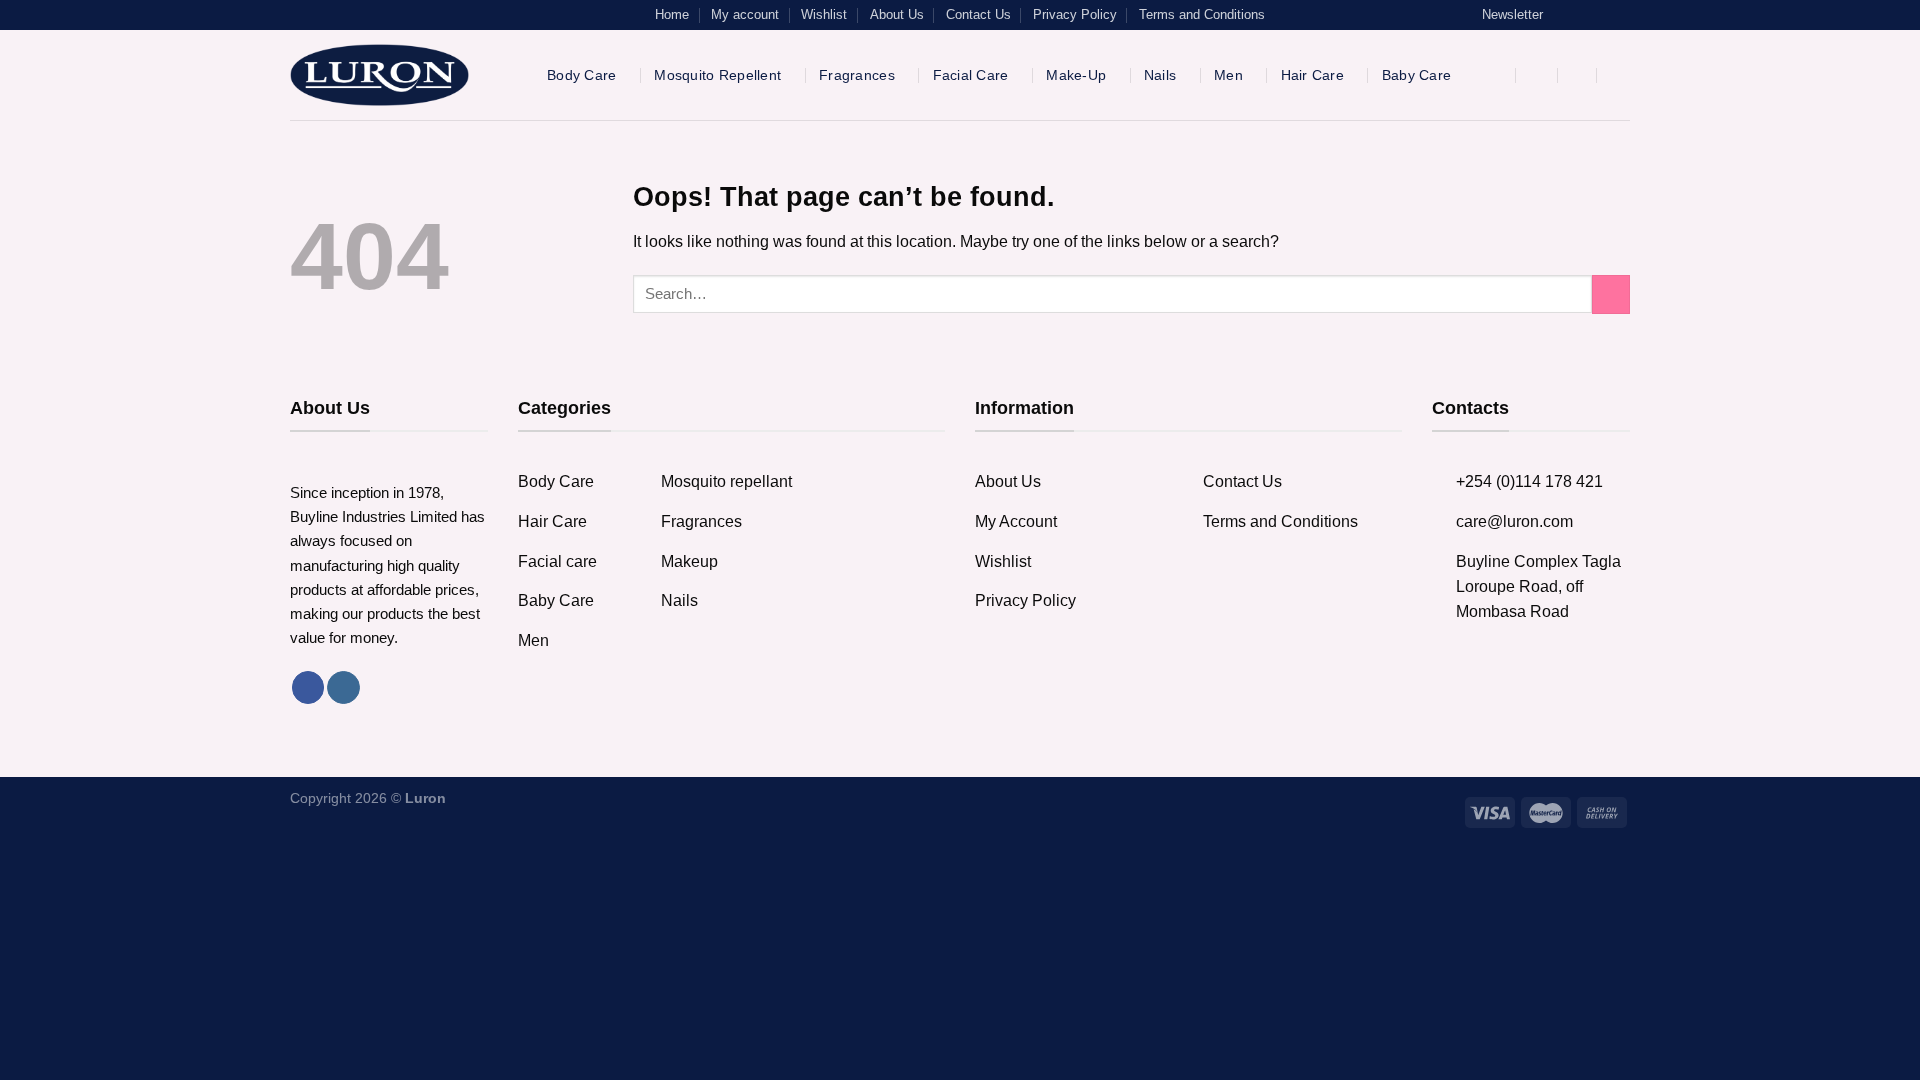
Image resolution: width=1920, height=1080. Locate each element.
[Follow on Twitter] (1602, 15)
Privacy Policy (1075, 15)
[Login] (1539, 75)
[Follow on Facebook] (1564, 15)
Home (672, 15)
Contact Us (978, 15)
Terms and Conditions (1202, 15)
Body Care (582, 75)
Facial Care (971, 75)
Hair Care (1313, 75)
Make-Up (1076, 75)
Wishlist (824, 15)
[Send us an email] (1621, 15)
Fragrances (857, 75)
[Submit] (1611, 294)
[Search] (1499, 75)
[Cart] (1620, 75)
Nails (1160, 75)
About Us (897, 15)
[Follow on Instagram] (1583, 15)
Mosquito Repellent (717, 75)
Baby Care (1417, 75)
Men (1228, 75)
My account (745, 15)
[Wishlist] (1580, 75)
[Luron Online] (403, 75)
